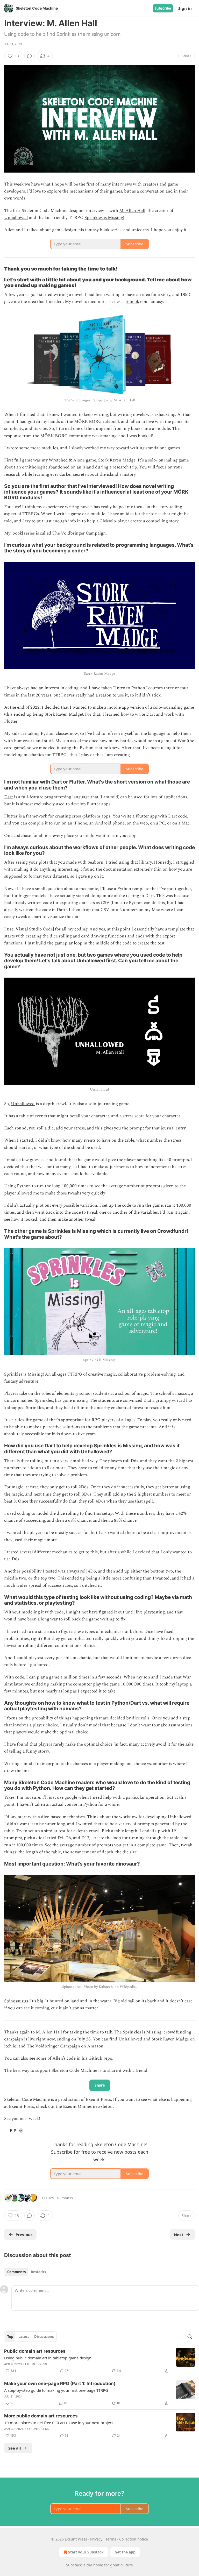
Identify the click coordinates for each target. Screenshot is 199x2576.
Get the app (125, 2552)
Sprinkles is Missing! (104, 218)
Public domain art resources (35, 2351)
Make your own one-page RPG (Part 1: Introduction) (60, 2383)
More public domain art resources (41, 2416)
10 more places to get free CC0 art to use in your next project (59, 2423)
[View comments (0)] (30, 56)
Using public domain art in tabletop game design (48, 2358)
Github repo (100, 2058)
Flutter (11, 816)
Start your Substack (86, 2552)
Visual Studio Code (34, 929)
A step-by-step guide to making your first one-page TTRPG (56, 2390)
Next (179, 2235)
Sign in (185, 8)
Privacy (96, 2539)
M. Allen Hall (132, 211)
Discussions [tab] (44, 2337)
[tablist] (27, 2272)
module (163, 429)
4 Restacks (65, 2198)
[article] (99, 2361)
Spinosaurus (16, 2001)
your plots (38, 862)
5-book (132, 302)
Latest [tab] (24, 2337)
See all (15, 2448)
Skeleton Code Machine (27, 2100)
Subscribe (163, 8)
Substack (74, 2565)
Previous (24, 2235)
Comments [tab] (16, 2272)
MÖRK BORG (88, 422)
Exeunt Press (36, 2364)
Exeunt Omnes (77, 2107)
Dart (9, 797)
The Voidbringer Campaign (79, 533)
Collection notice (134, 2539)
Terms (111, 2539)
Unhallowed (16, 218)
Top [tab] (10, 2337)
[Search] (190, 2337)
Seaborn (95, 862)
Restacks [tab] (38, 2272)
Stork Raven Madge (117, 460)
